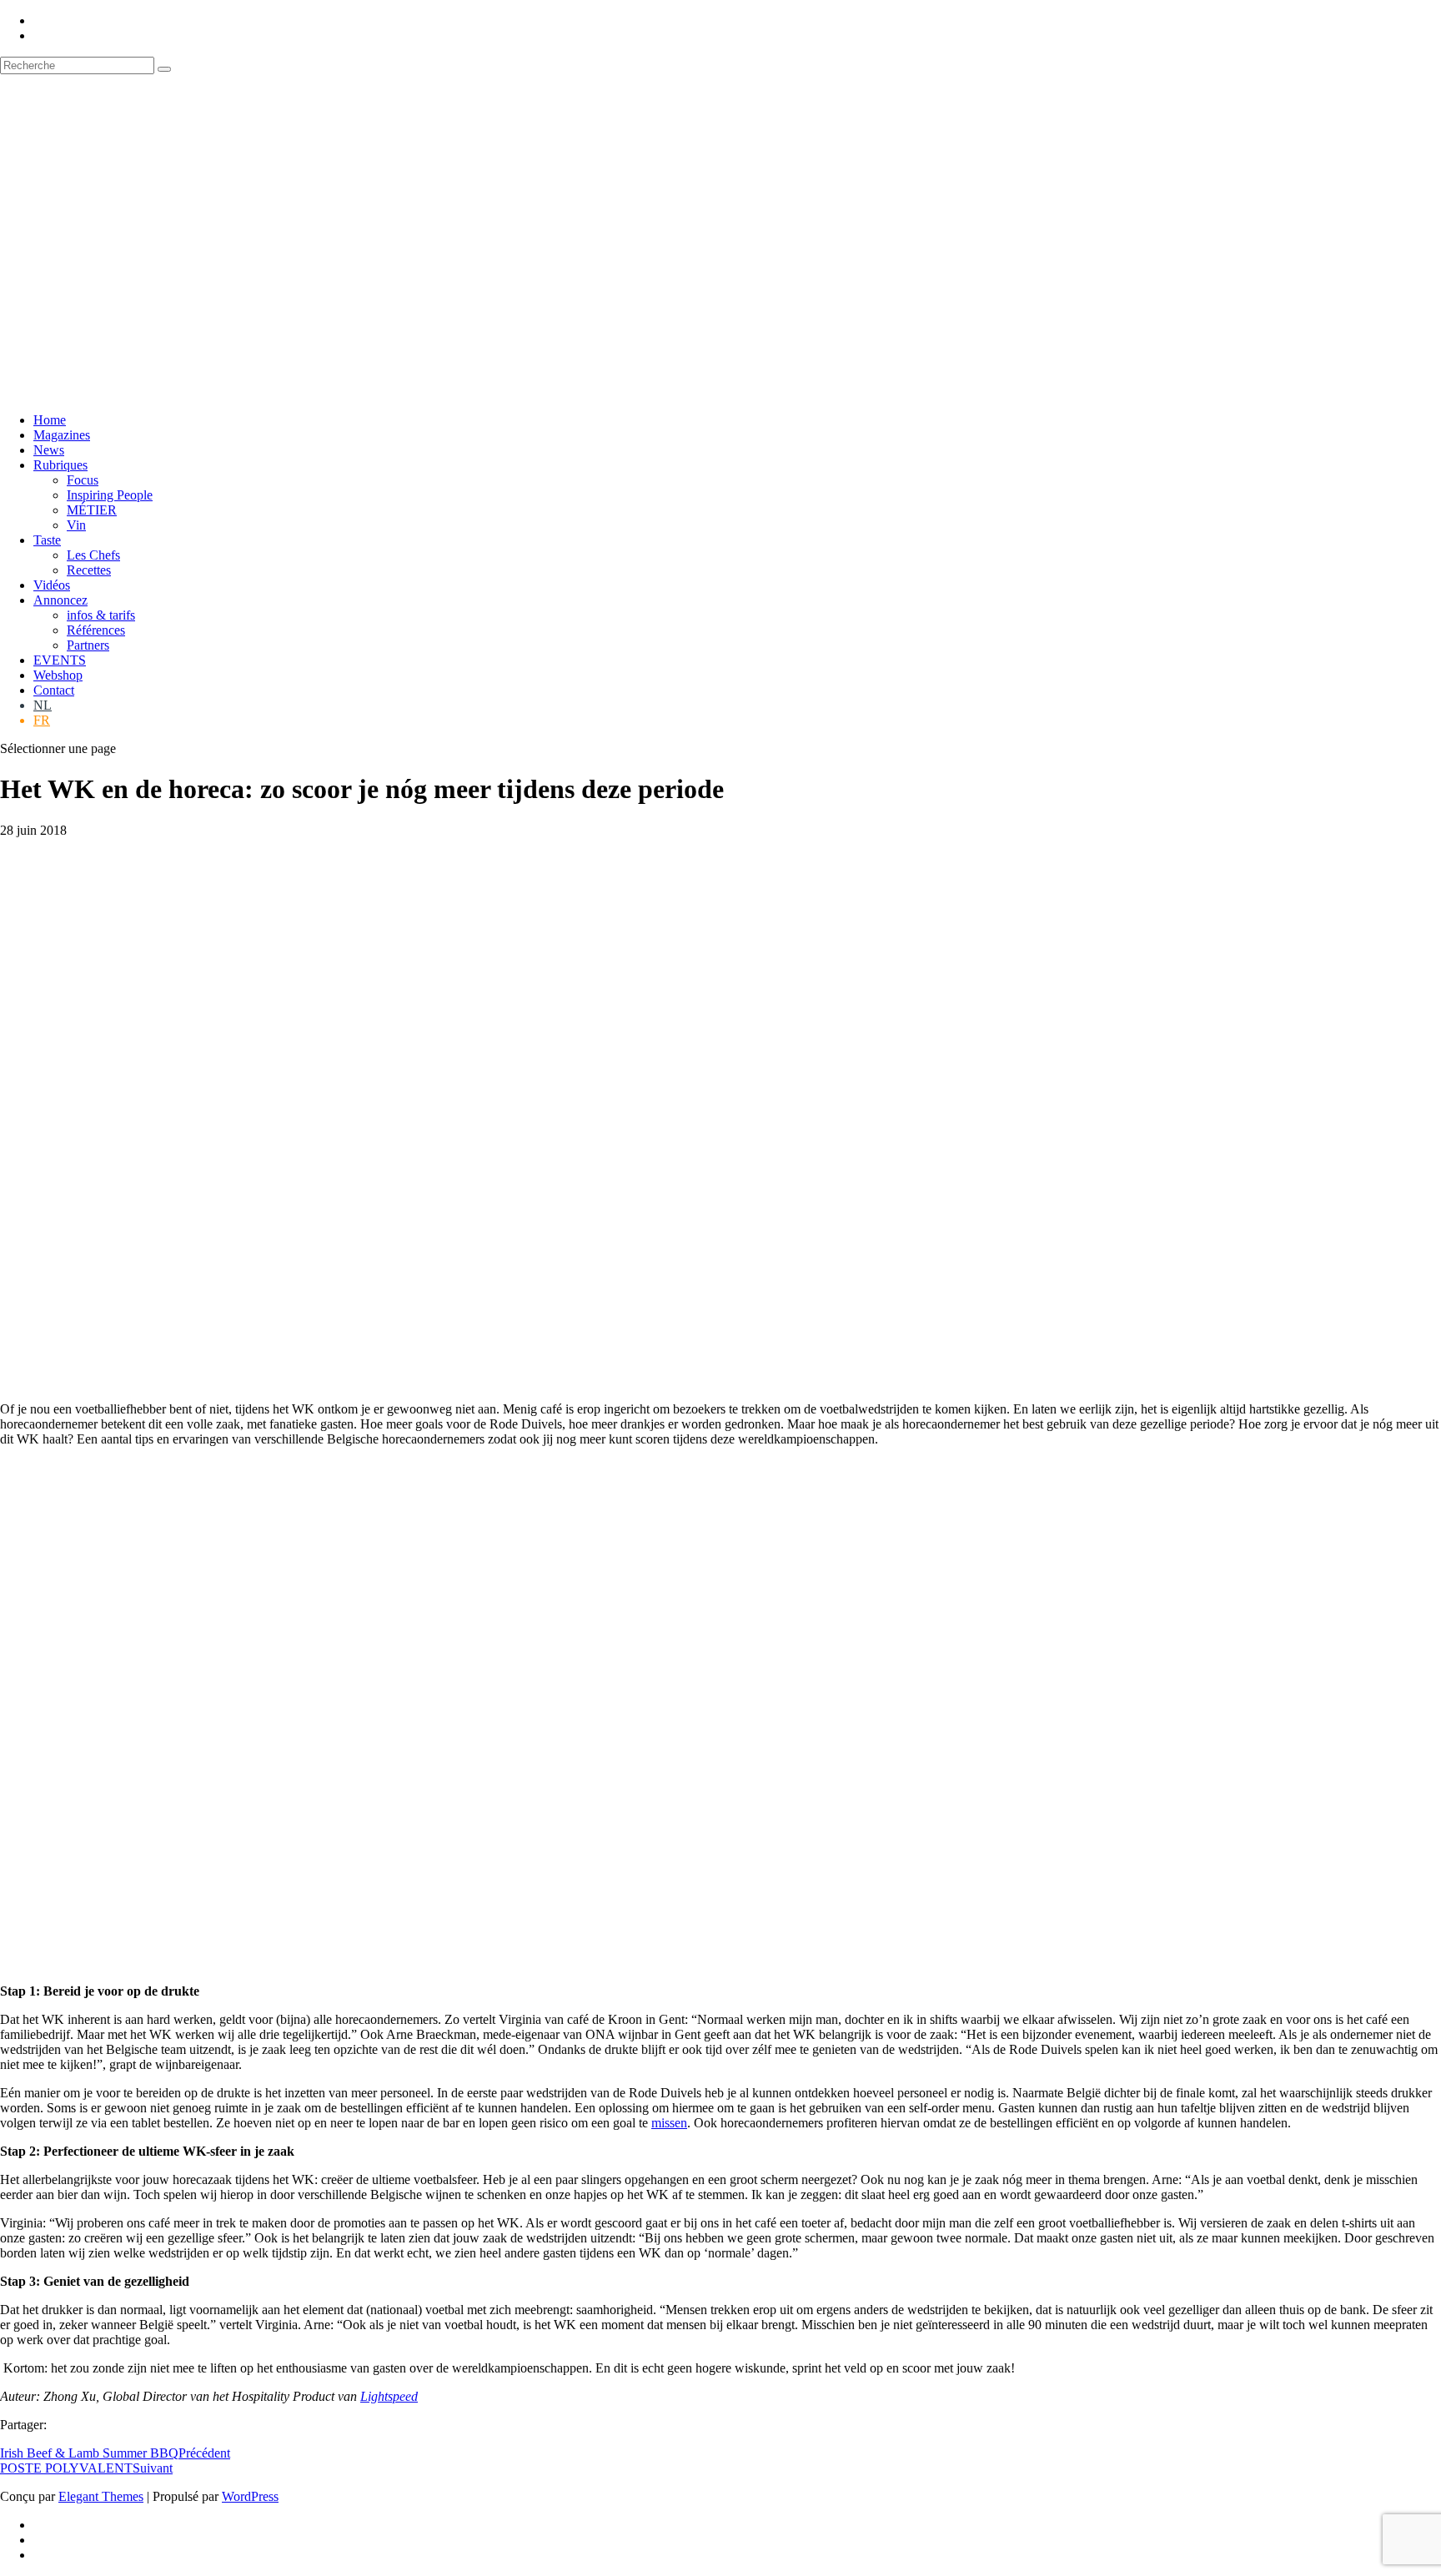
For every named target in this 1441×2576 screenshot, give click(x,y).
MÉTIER (92, 510)
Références (96, 630)
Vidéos (52, 585)
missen (669, 2123)
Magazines (62, 435)
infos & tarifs (101, 615)
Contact (54, 690)
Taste (47, 540)
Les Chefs (93, 555)
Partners (88, 645)
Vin (76, 525)
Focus (83, 480)
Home (50, 420)
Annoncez (60, 600)
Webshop (58, 675)
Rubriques (60, 465)
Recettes (89, 570)
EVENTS (60, 660)
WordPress (250, 2496)
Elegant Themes (101, 2496)
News (49, 450)
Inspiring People (110, 495)
